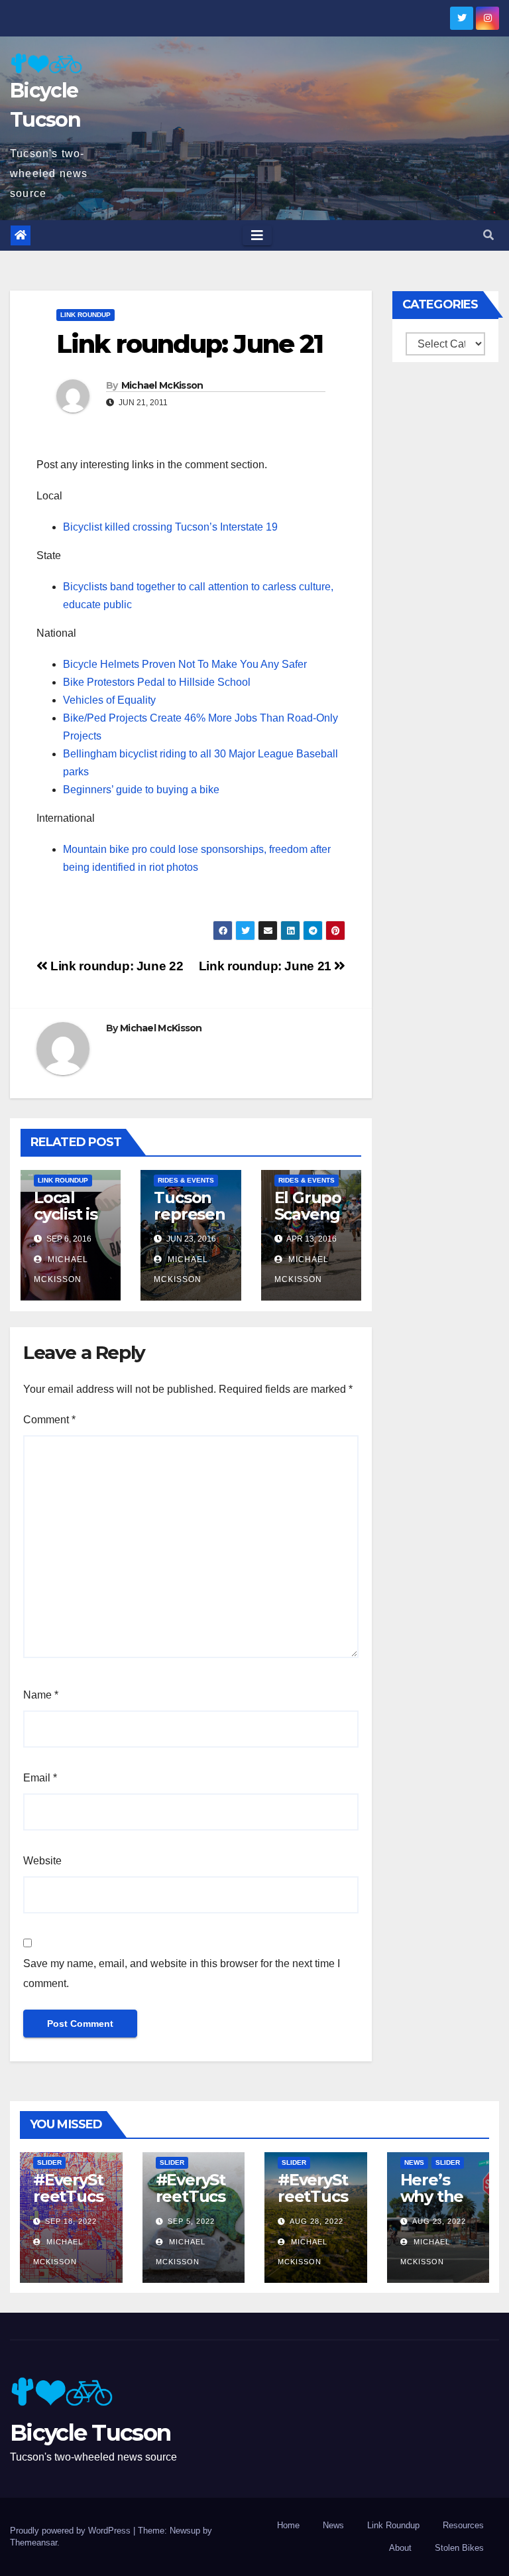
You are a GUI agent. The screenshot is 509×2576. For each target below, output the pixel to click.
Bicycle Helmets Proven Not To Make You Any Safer (185, 664)
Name (41, 1695)
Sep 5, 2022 (191, 2221)
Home (288, 2525)
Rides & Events (186, 1180)
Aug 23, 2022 (439, 2221)
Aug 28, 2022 (316, 2221)
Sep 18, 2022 (71, 2221)
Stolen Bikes (459, 2548)
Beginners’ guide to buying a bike (141, 790)
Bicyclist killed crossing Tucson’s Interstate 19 (170, 527)
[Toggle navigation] (257, 235)
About (400, 2548)
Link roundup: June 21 (267, 966)
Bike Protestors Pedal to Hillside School (157, 682)
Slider (49, 2162)
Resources (463, 2525)
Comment (49, 1420)
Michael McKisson (162, 385)
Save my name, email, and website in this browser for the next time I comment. (182, 1973)
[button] (488, 235)
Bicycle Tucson (90, 2433)
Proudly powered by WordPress (72, 2531)
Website (42, 1861)
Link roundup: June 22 (115, 966)
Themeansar (33, 2543)
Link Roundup (85, 315)
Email (40, 1778)
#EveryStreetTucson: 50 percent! (68, 2205)
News (414, 2162)
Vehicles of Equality (109, 700)
